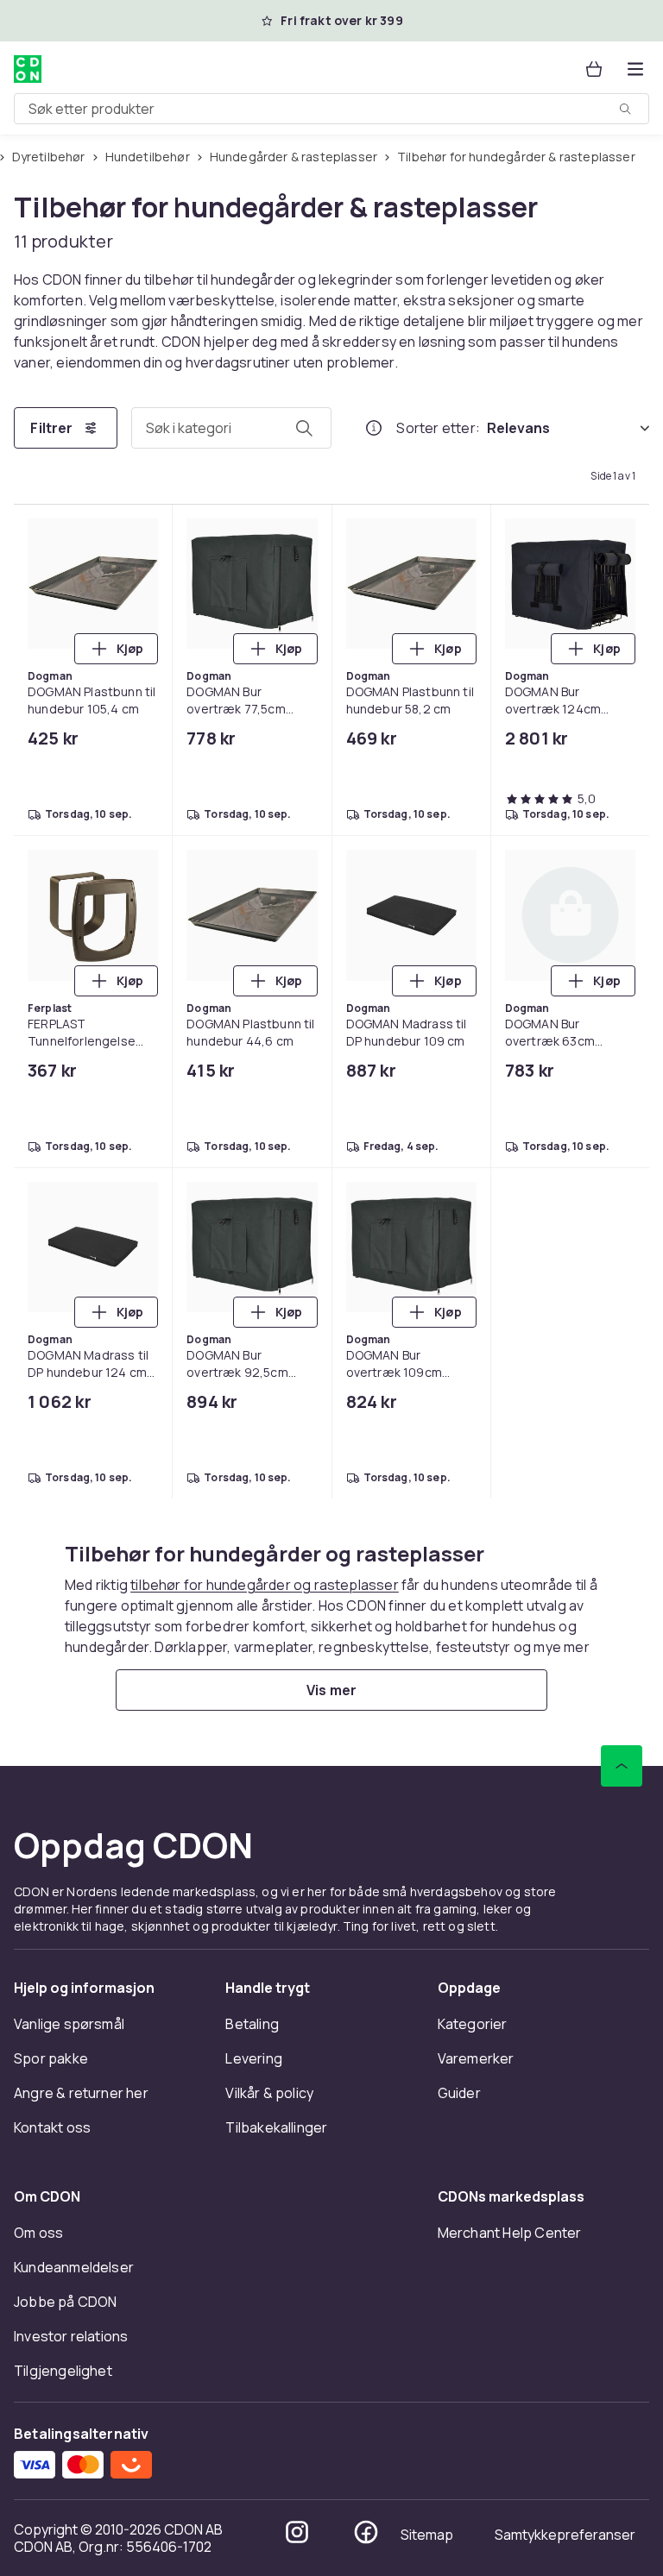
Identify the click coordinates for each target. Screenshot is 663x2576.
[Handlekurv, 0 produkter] (594, 69)
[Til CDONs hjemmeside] (28, 69)
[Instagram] (297, 2532)
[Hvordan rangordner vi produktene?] (374, 428)
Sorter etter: (438, 428)
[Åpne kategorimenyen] (635, 69)
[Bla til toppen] (622, 1766)
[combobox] (331, 109)
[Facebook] (366, 2532)
